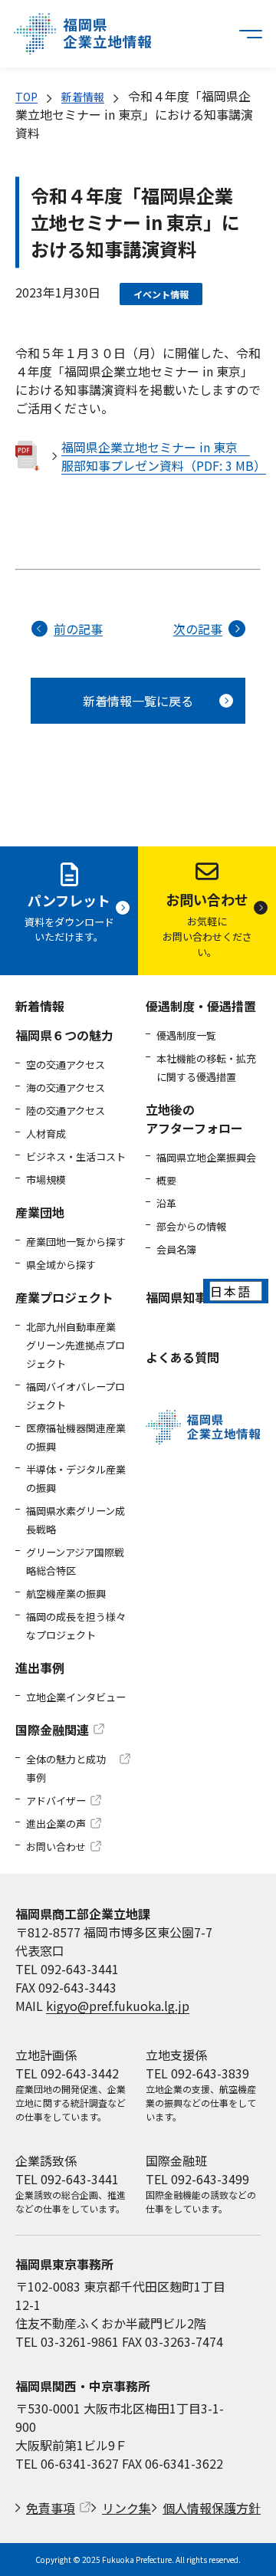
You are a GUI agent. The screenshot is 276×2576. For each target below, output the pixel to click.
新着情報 (83, 97)
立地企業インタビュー (76, 1697)
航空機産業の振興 (66, 1594)
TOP (26, 97)
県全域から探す (61, 1265)
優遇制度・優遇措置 (201, 1006)
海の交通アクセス (66, 1088)
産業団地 (40, 1212)
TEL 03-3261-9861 (67, 2341)
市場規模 (46, 1180)
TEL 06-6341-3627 (67, 2463)
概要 (166, 1180)
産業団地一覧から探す (76, 1242)
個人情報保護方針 (212, 2508)
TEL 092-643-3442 (67, 2073)
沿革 (166, 1203)
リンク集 (127, 2508)
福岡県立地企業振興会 (206, 1157)
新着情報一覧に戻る (138, 701)
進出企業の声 (56, 1824)
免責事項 (51, 2508)
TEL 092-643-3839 (197, 2073)
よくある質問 (182, 1357)
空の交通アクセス (66, 1065)
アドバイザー (56, 1801)
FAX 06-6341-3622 (172, 2463)
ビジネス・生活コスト (76, 1157)
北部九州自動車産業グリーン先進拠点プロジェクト (76, 1345)
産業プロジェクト (64, 1297)
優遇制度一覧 (186, 1035)
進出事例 (40, 1667)
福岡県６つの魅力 (64, 1035)
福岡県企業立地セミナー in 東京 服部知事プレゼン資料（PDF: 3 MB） (161, 456)
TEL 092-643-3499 (197, 2179)
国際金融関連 (52, 1730)
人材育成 (46, 1134)
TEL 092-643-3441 (67, 1969)
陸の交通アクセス (66, 1111)
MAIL (102, 2006)
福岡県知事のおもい (201, 1297)
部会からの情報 (191, 1226)
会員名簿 (176, 1249)
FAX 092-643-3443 (66, 1987)
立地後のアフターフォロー (194, 1119)
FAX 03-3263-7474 (172, 2341)
